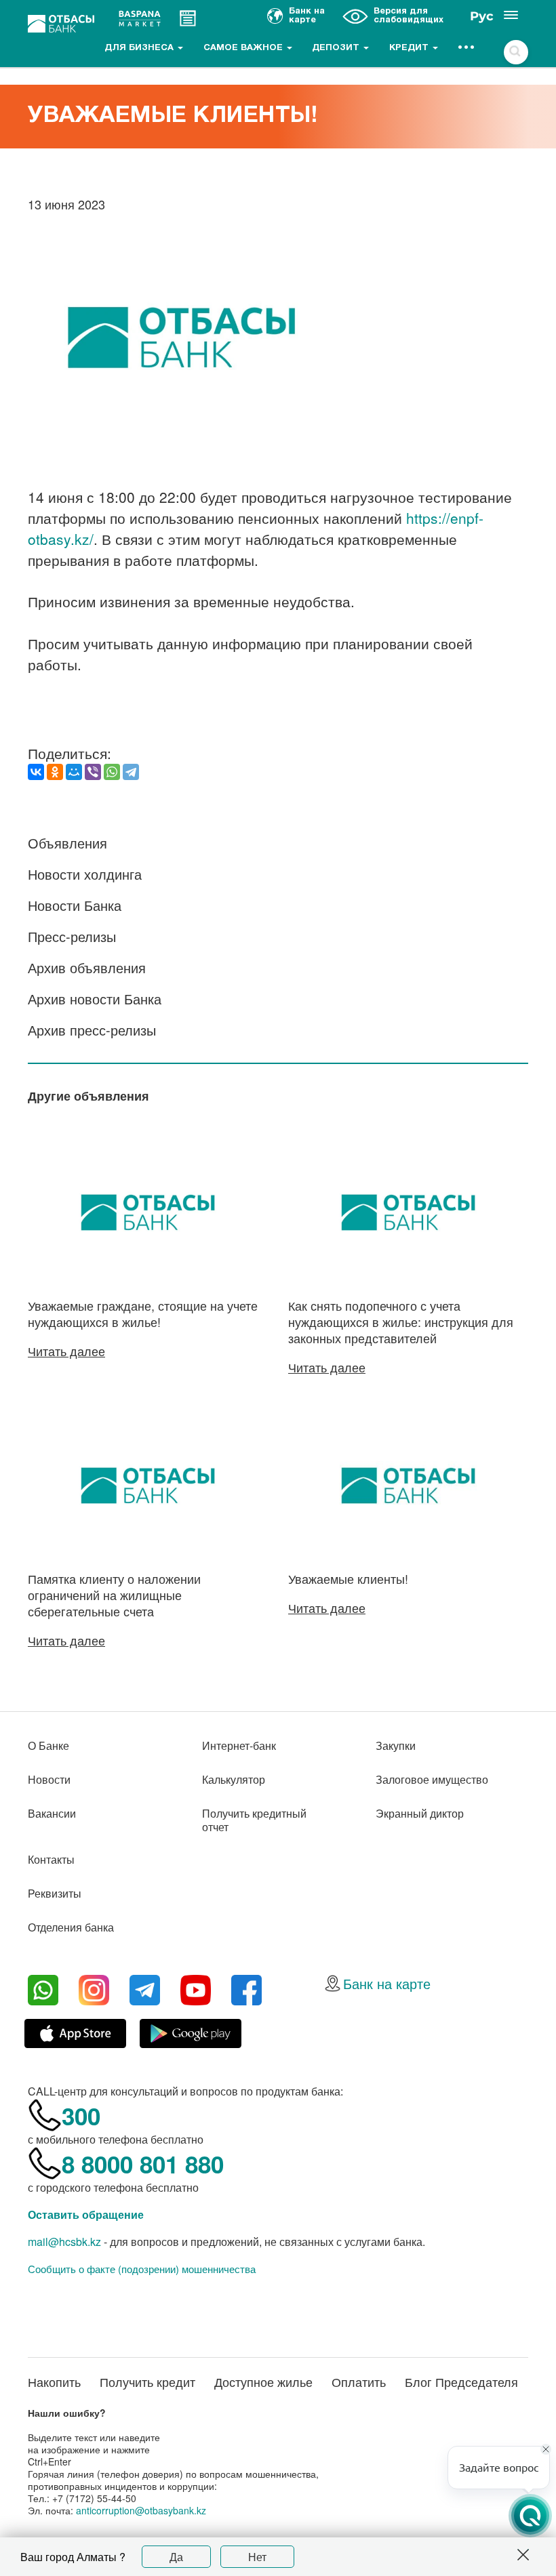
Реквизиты (55, 1893)
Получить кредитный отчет (254, 1820)
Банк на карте (387, 1983)
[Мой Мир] (74, 772)
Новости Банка (75, 905)
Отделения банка (71, 1927)
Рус (482, 16)
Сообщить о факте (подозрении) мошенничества (142, 2269)
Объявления (67, 843)
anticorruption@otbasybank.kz (141, 2510)
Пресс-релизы (72, 936)
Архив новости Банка (95, 999)
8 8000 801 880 (143, 2164)
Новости (49, 1779)
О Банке (48, 1745)
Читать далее (66, 1351)
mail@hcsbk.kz (64, 2242)
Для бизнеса (140, 48)
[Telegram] (131, 772)
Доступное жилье (263, 2381)
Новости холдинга (85, 874)
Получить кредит (147, 2381)
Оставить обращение (86, 2214)
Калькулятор (234, 1779)
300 (81, 2116)
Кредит (410, 48)
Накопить (54, 2381)
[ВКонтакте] (36, 772)
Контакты (51, 1859)
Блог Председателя (461, 2381)
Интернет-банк (239, 1745)
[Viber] (93, 772)
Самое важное (244, 48)
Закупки (396, 1745)
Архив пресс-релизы (92, 1030)
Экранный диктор (420, 1813)
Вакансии (52, 1813)
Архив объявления (87, 967)
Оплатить (359, 2381)
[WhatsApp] (112, 772)
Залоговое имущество (432, 1779)
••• (467, 48)
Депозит (337, 48)
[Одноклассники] (55, 772)
